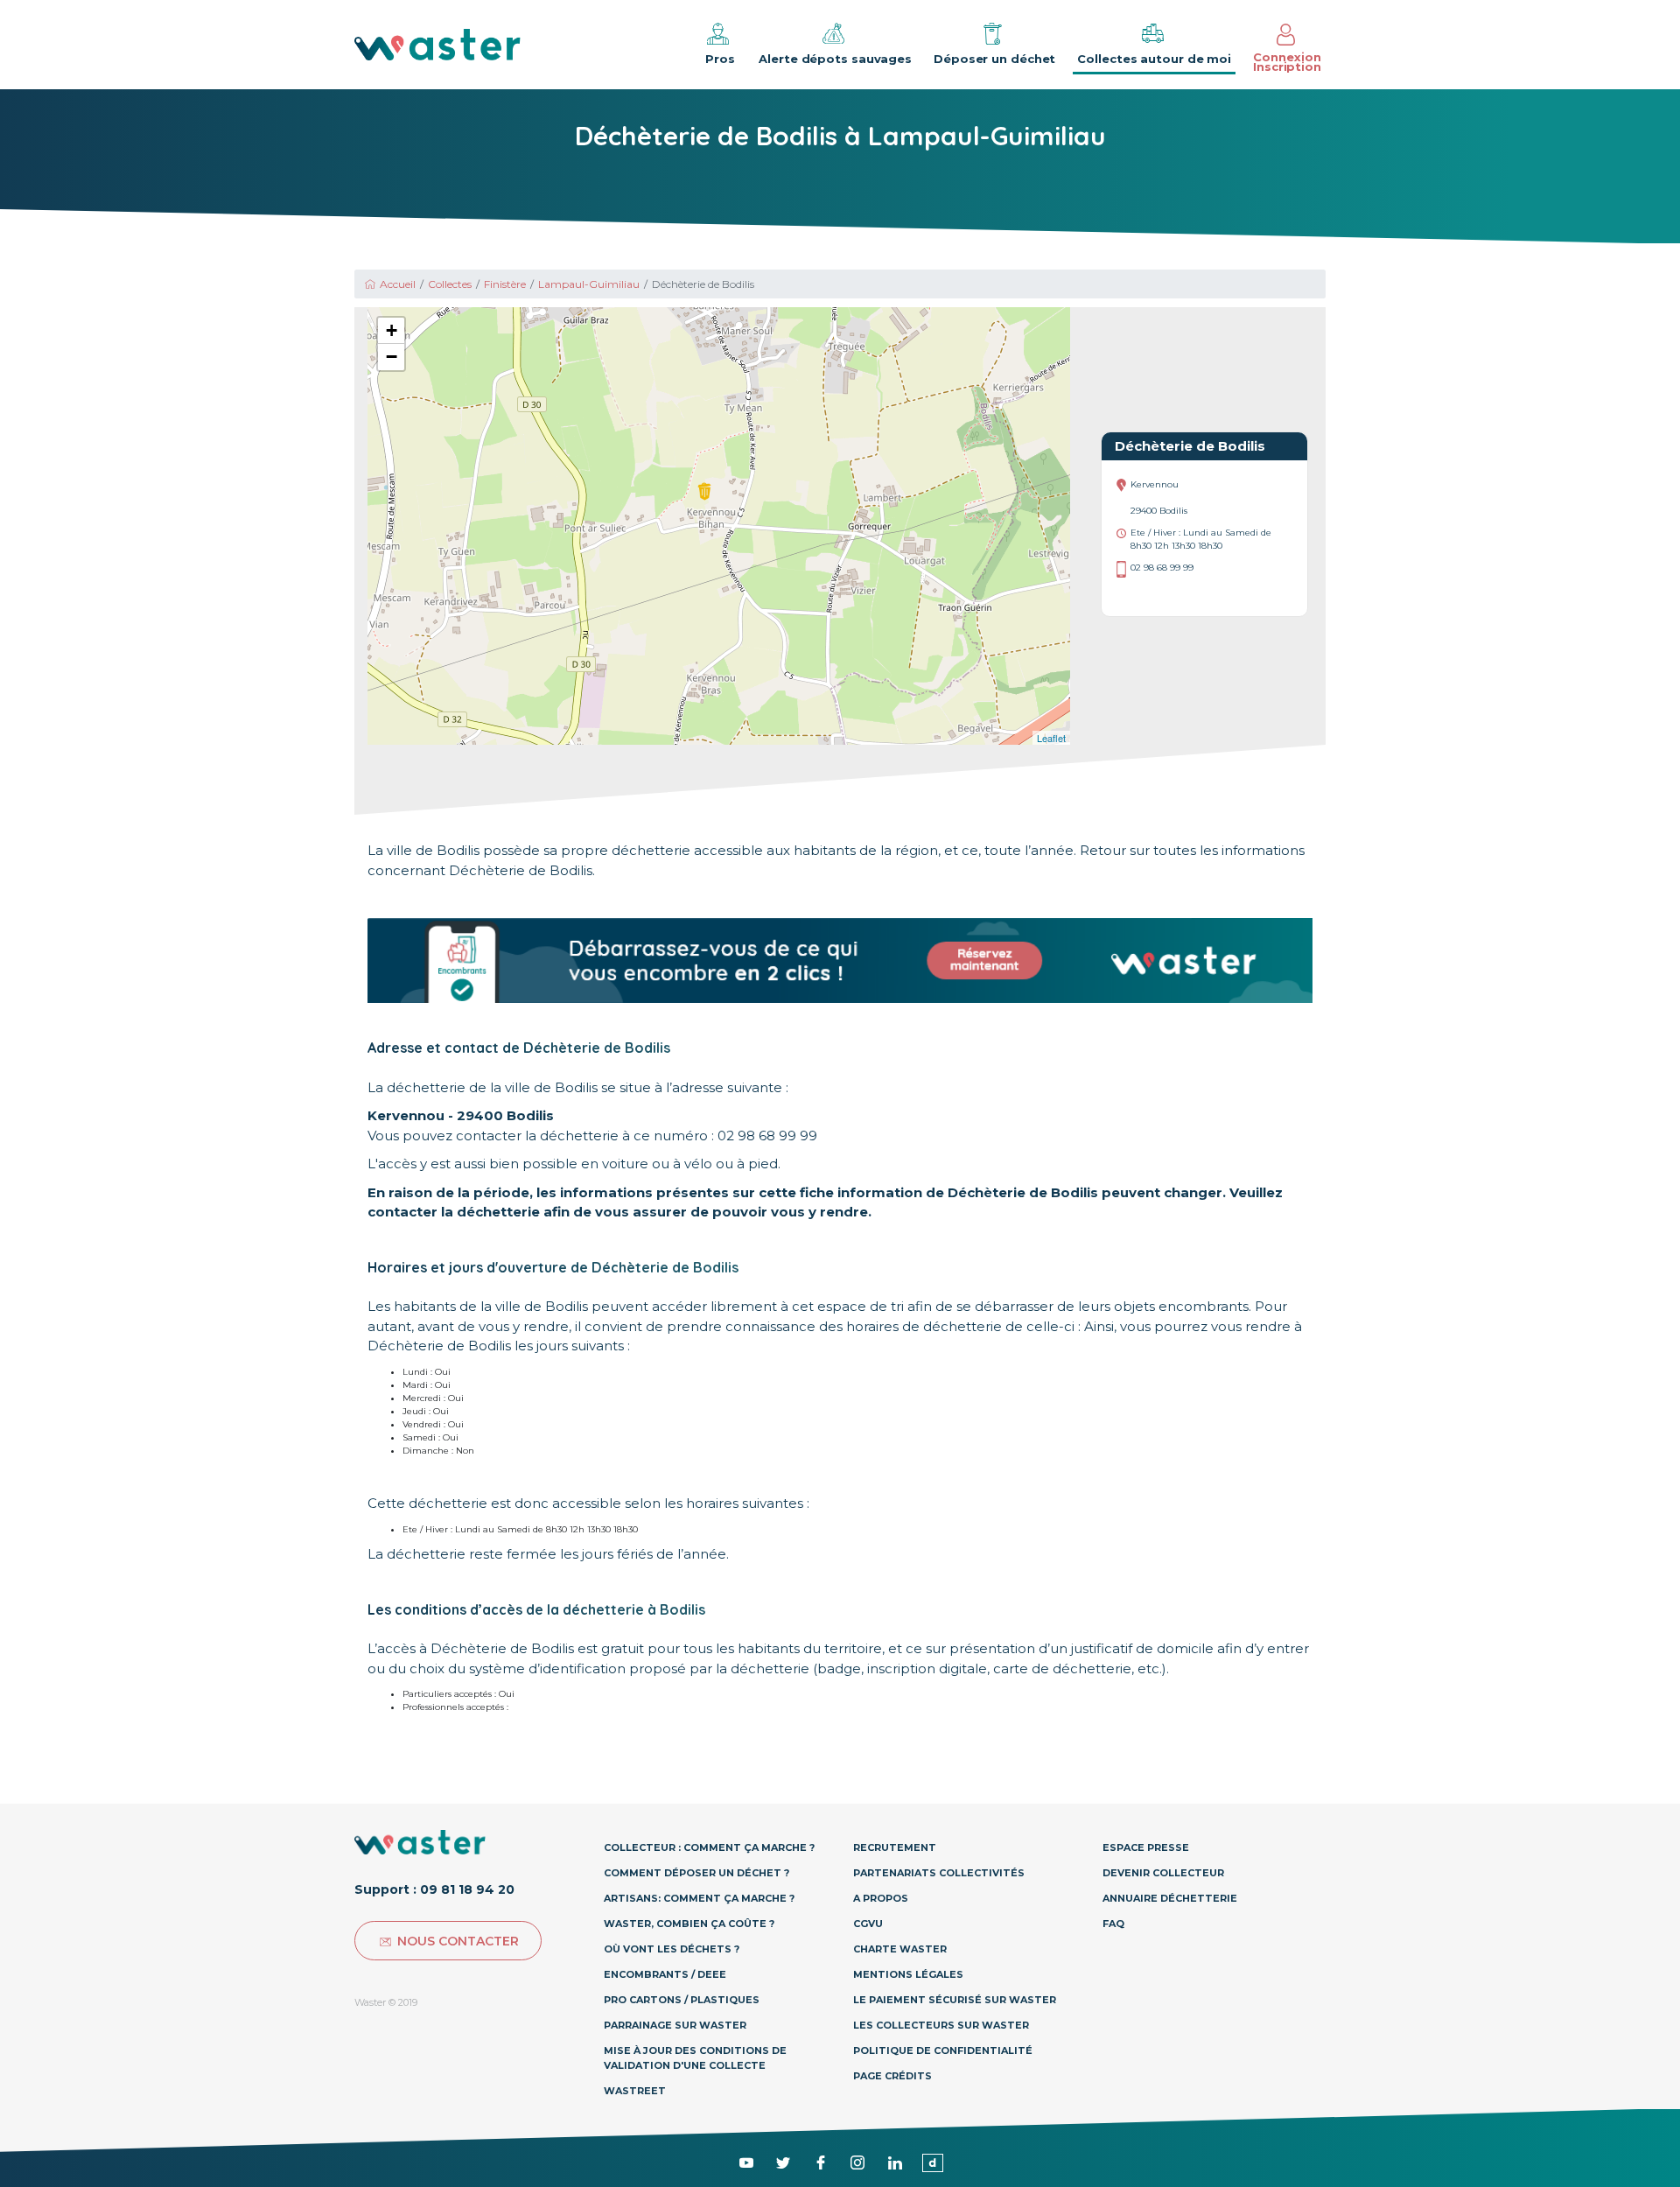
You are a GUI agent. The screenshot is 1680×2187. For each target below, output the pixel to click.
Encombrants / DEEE (665, 1974)
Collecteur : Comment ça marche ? (709, 1847)
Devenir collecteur (1163, 1873)
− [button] (392, 357)
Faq (1113, 1924)
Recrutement (895, 1847)
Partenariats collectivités (939, 1873)
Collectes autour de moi (1154, 59)
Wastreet (635, 2091)
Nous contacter (458, 1941)
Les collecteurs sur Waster (941, 2025)
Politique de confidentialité (943, 2050)
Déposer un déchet (994, 59)
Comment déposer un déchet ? (696, 1873)
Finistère (505, 284)
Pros (720, 59)
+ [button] (392, 330)
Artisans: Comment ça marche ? (699, 1898)
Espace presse (1146, 1847)
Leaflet (1051, 738)
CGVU (868, 1924)
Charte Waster (900, 1949)
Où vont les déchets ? (672, 1949)
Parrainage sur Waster (675, 2025)
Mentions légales (908, 1974)
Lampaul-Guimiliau (589, 284)
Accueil (398, 284)
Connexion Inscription (1287, 62)
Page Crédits (892, 2076)
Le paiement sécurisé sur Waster (955, 2000)
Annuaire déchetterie (1170, 1898)
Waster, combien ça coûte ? (689, 1924)
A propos (881, 1898)
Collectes (450, 284)
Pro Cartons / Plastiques (682, 2000)
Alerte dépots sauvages (835, 59)
